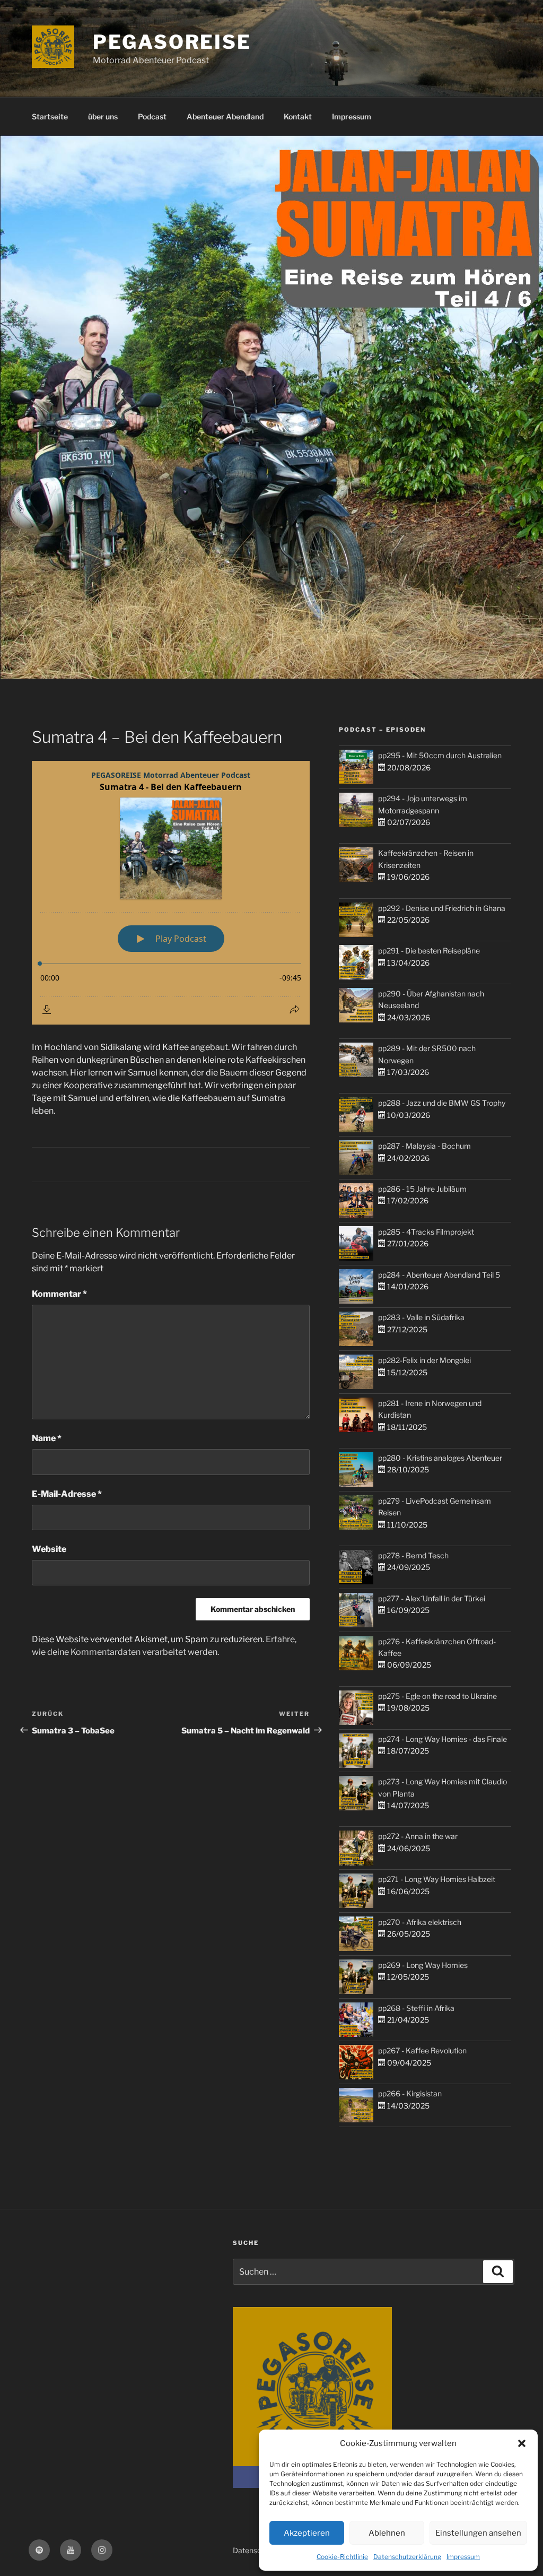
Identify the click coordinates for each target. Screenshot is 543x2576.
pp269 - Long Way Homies (423, 1965)
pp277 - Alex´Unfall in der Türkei (432, 1598)
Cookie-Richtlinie (342, 2557)
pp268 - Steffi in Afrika (416, 2008)
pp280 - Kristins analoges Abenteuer (440, 1458)
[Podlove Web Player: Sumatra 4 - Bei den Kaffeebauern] (171, 893)
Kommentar (59, 1294)
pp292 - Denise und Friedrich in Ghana (442, 908)
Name (47, 1438)
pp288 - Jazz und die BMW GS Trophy (442, 1103)
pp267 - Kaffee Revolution (422, 2050)
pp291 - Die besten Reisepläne (429, 951)
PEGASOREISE (172, 42)
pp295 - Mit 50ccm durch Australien (440, 755)
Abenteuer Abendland (225, 116)
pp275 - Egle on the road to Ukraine (437, 1696)
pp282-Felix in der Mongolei (424, 1360)
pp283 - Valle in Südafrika (421, 1317)
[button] (522, 2443)
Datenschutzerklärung (407, 2557)
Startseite (50, 116)
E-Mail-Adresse (67, 1494)
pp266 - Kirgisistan (410, 2093)
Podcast (152, 116)
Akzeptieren (307, 2533)
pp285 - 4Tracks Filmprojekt (426, 1232)
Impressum (463, 2557)
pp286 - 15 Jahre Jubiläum (422, 1189)
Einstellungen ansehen (478, 2533)
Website (49, 1549)
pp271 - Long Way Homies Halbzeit (437, 1879)
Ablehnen (387, 2533)
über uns (103, 116)
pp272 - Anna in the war (418, 1836)
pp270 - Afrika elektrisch (420, 1922)
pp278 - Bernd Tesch (413, 1555)
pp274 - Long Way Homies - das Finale (443, 1739)
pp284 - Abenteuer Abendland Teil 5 (439, 1275)
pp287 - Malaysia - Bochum (424, 1146)
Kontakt (298, 116)
